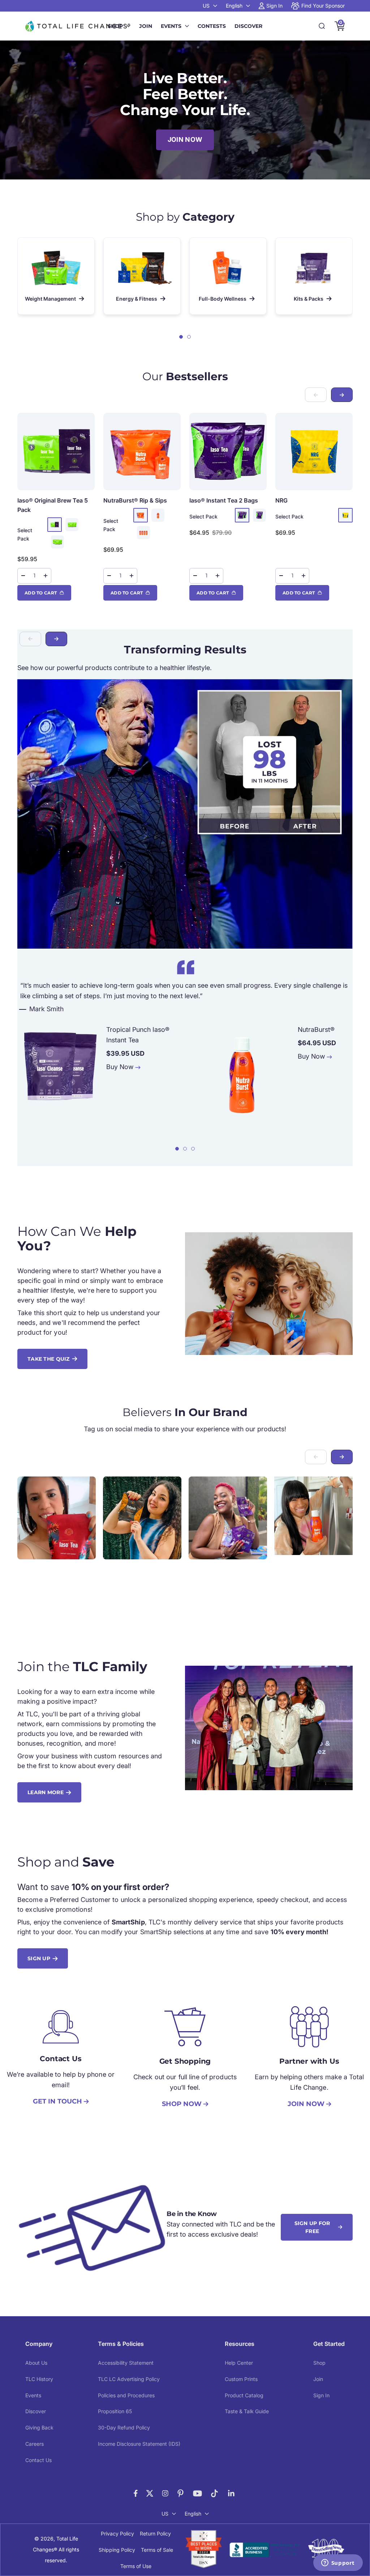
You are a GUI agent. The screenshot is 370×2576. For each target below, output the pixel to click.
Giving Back (39, 2427)
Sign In (321, 2395)
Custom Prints (241, 2379)
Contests (212, 26)
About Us (36, 2363)
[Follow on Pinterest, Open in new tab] (180, 2493)
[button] (181, 337)
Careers (35, 2444)
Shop (115, 26)
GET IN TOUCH (57, 2101)
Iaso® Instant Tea (224, 500)
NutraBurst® (135, 500)
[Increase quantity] (46, 576)
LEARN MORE (46, 1792)
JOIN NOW (185, 139)
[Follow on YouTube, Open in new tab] (197, 2493)
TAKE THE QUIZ (49, 1359)
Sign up (39, 1958)
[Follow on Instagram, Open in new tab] (165, 2493)
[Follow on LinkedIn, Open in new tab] (231, 2493)
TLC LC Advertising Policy (129, 2379)
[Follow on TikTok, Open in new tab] (214, 2493)
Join (146, 26)
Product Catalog (244, 2395)
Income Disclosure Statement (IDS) (139, 2444)
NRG (281, 500)
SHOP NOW (182, 2104)
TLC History (39, 2379)
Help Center (239, 2363)
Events (171, 26)
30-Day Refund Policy (124, 2427)
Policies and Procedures (126, 2395)
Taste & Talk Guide (247, 2411)
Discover (248, 26)
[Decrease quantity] (23, 576)
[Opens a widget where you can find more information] (338, 2563)
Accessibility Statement (126, 2363)
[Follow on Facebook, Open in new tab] (136, 2493)
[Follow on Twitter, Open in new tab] (150, 2493)
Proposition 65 (115, 2411)
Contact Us (38, 2460)
